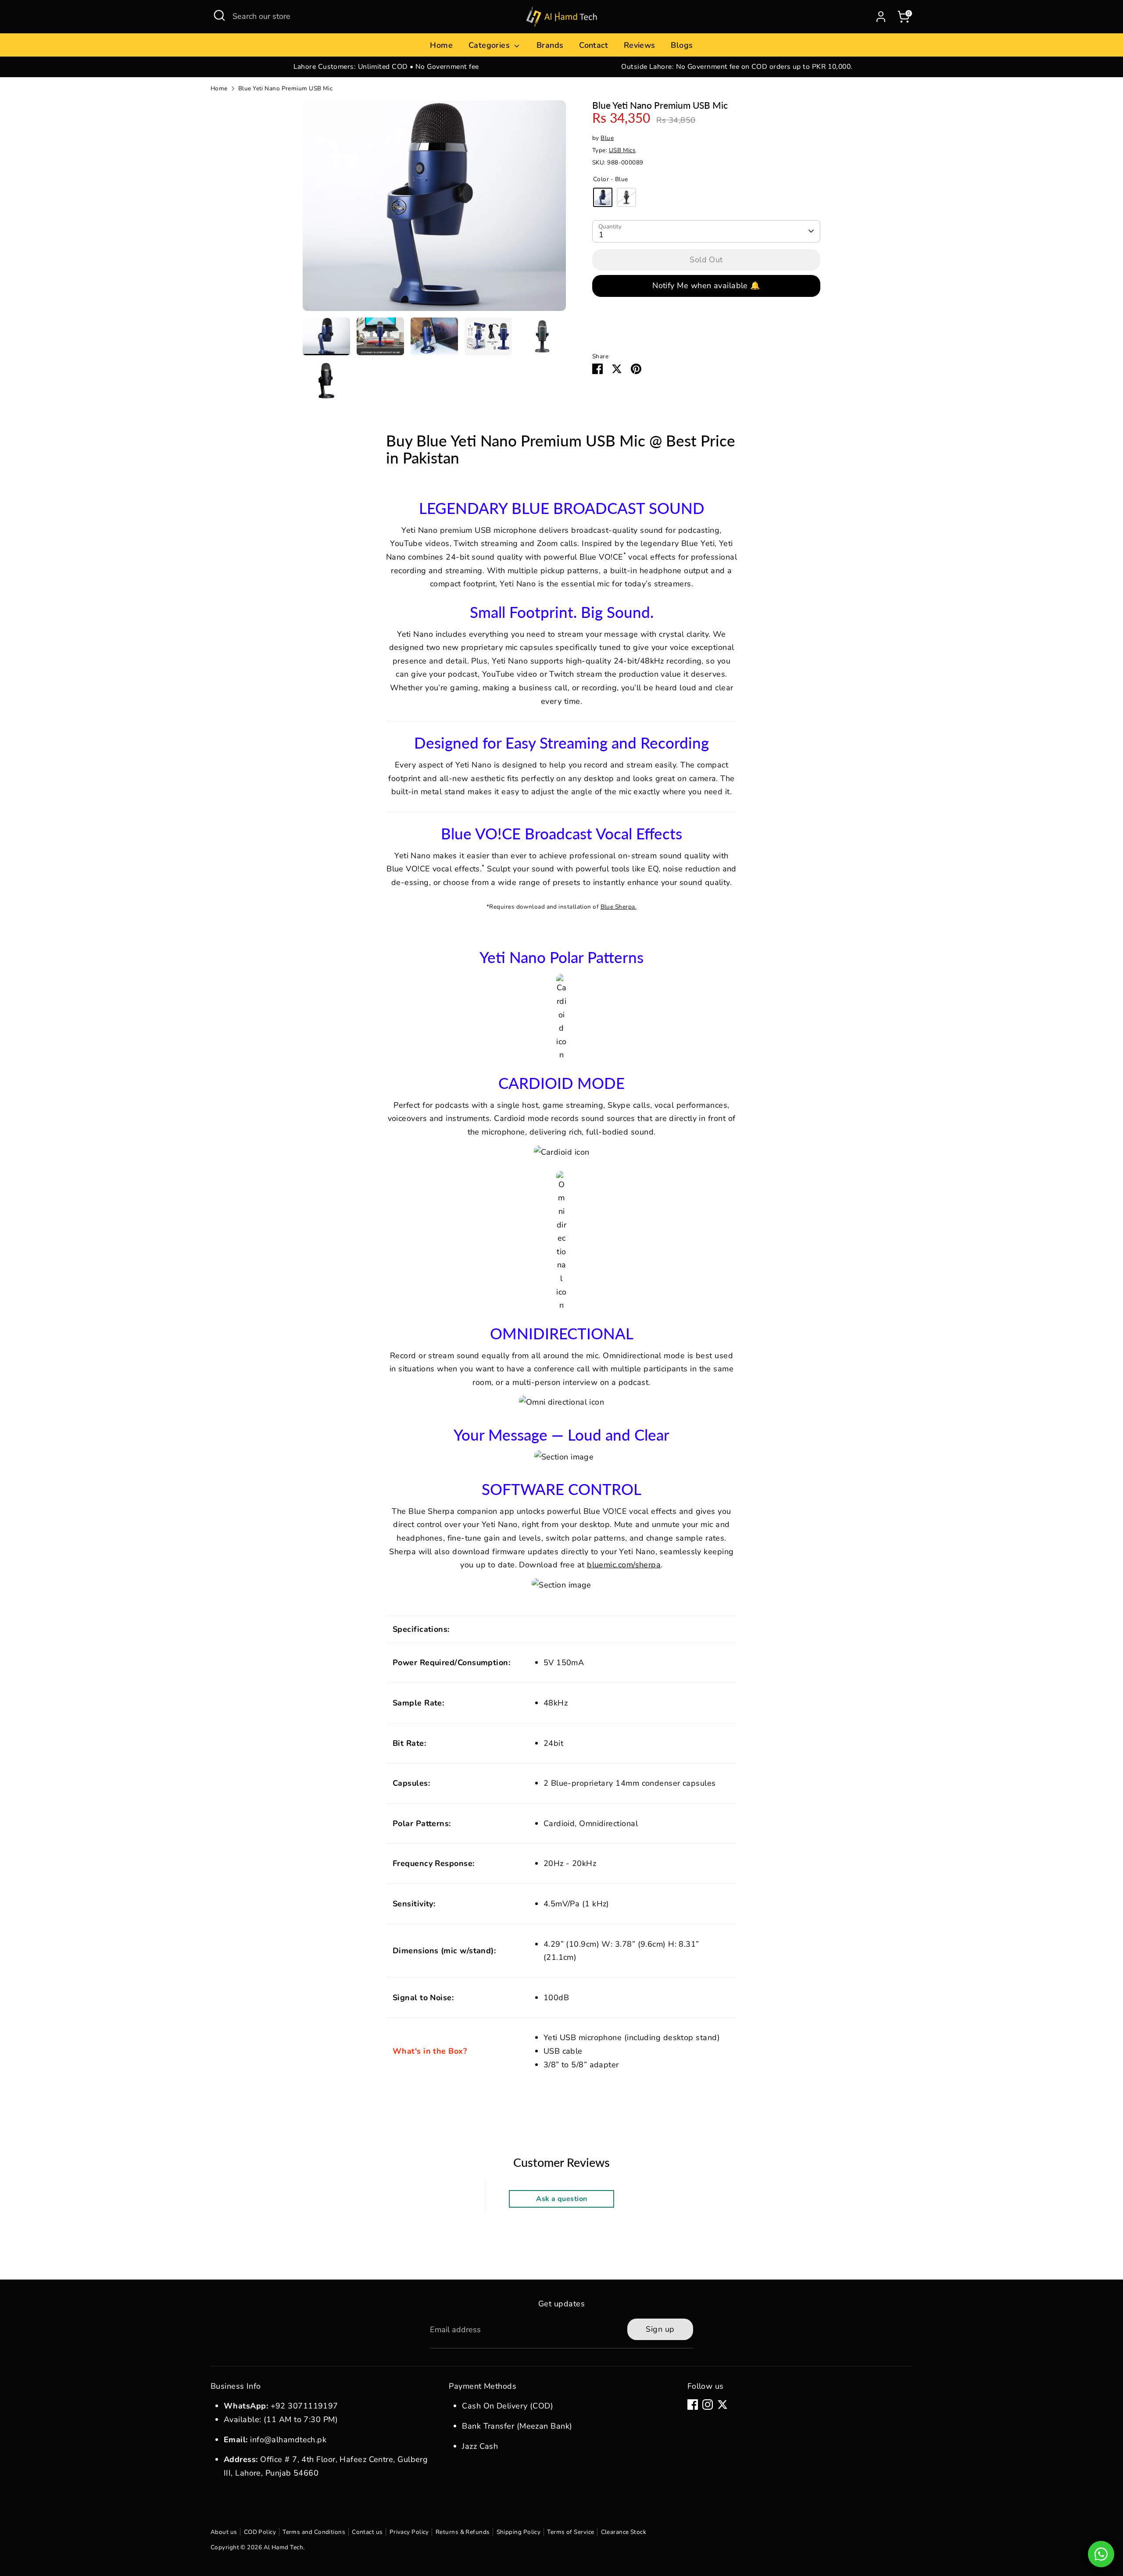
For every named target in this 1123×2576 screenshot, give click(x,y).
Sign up (660, 2329)
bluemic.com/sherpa (624, 1565)
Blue (607, 138)
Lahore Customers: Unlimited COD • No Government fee (386, 67)
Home (441, 45)
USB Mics (622, 150)
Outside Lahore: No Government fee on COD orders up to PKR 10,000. (737, 67)
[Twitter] (722, 2405)
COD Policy (260, 2532)
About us (224, 2532)
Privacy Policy (409, 2532)
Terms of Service (570, 2532)
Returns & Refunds (463, 2532)
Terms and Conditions (314, 2532)
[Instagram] (708, 2405)
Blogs (682, 45)
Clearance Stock (624, 2532)
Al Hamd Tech (283, 2547)
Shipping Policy (519, 2532)
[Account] (881, 17)
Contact (594, 45)
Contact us (367, 2532)
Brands (550, 45)
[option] (386, 67)
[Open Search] (219, 15)
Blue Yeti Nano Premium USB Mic (286, 88)
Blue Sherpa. (619, 907)
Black (626, 197)
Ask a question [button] (561, 2199)
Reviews (640, 45)
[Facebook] (693, 2405)
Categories (490, 45)
